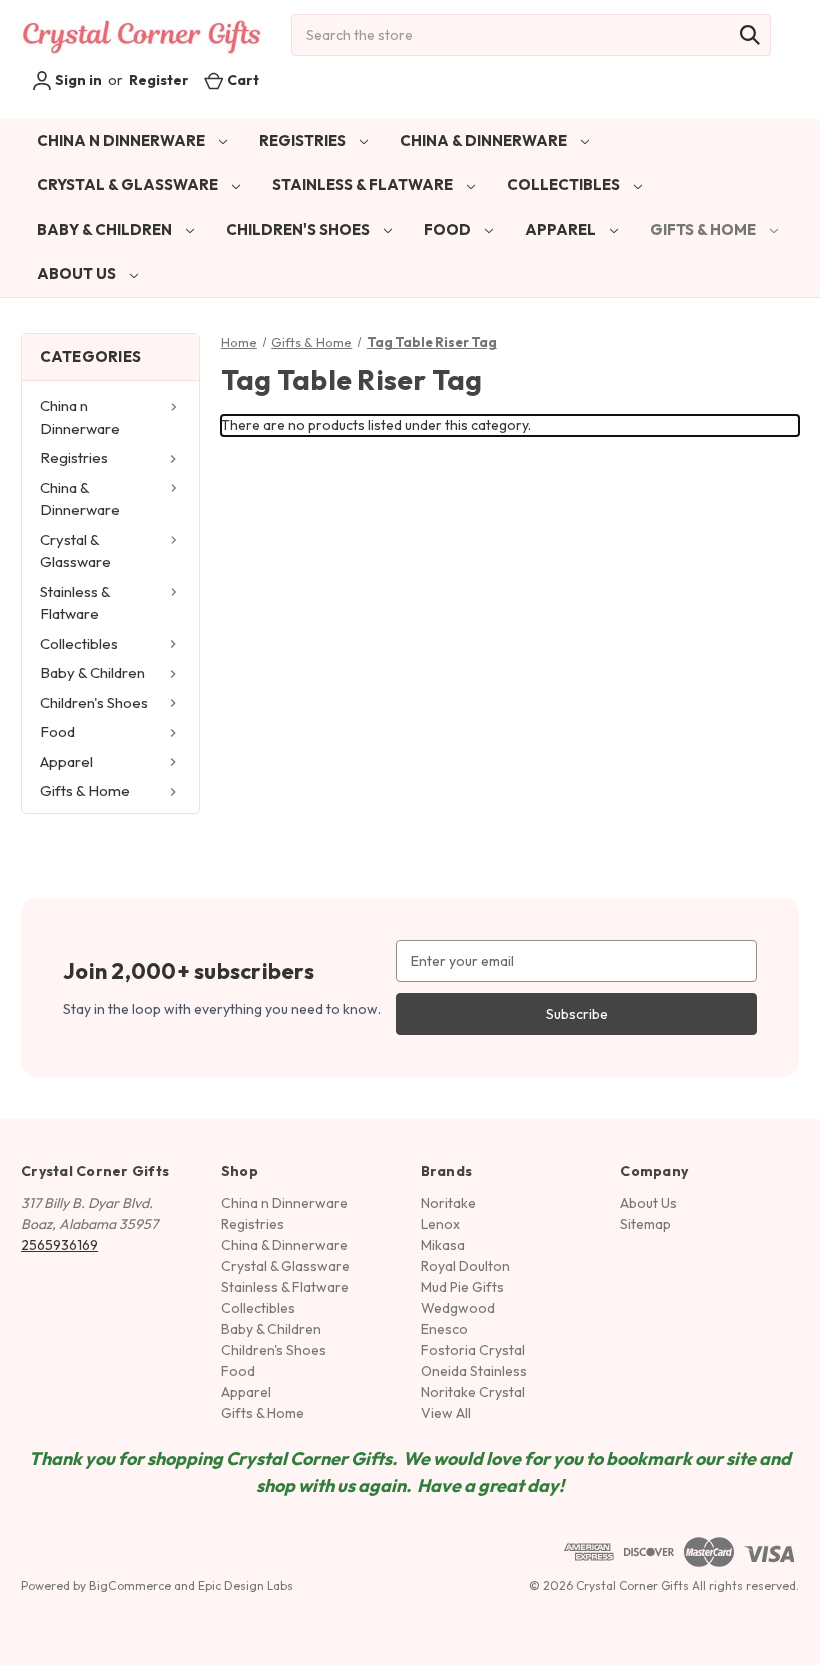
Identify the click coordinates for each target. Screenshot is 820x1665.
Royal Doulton (465, 1266)
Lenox (440, 1224)
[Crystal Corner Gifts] (142, 35)
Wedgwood (458, 1308)
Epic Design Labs (245, 1585)
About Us (78, 273)
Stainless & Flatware (364, 184)
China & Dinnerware (485, 140)
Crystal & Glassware (129, 184)
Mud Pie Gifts (462, 1287)
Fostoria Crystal (473, 1350)
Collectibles (565, 184)
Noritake (448, 1203)
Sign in (77, 80)
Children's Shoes (299, 229)
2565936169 (59, 1245)
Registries (304, 140)
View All (446, 1413)
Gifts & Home (704, 229)
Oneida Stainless (474, 1371)
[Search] (750, 35)
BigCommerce (130, 1585)
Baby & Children (106, 229)
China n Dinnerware (122, 140)
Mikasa (443, 1245)
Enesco (444, 1329)
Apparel (562, 229)
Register (159, 80)
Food (449, 229)
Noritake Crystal (473, 1392)
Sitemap (645, 1224)
